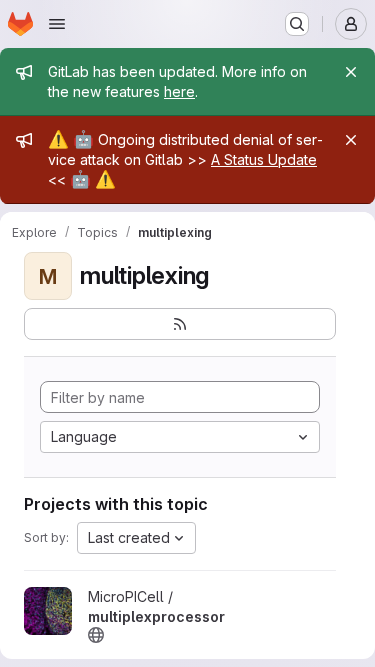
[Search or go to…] (297, 24)
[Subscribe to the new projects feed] (180, 324)
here (179, 91)
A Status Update (264, 159)
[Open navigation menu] (57, 24)
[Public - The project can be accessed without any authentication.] (96, 635)
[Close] (351, 72)
